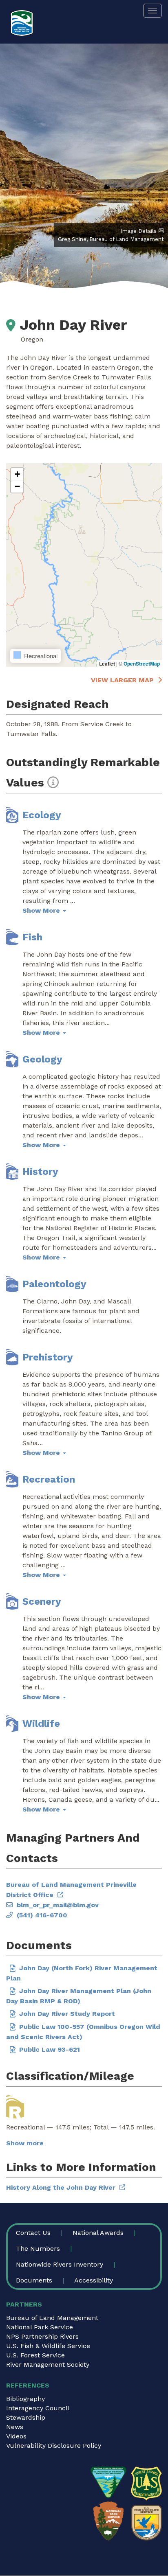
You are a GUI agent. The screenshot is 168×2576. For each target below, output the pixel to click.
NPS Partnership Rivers (42, 2336)
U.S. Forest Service (35, 2355)
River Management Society (48, 2365)
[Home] (22, 23)
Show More (42, 910)
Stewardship (26, 2417)
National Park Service (40, 2327)
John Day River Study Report (67, 2014)
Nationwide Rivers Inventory (60, 2264)
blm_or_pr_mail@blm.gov (58, 1905)
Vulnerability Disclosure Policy (54, 2446)
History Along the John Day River (61, 2187)
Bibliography (25, 2399)
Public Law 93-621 (50, 2049)
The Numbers (38, 2249)
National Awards (98, 2233)
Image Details (139, 231)
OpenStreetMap (142, 664)
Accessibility (94, 2280)
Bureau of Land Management (52, 2318)
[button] (17, 474)
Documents (34, 2280)
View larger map (122, 680)
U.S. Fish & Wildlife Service (48, 2346)
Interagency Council (38, 2408)
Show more (25, 2143)
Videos (16, 2436)
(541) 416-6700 (42, 1915)
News (15, 2427)
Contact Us (33, 2233)
